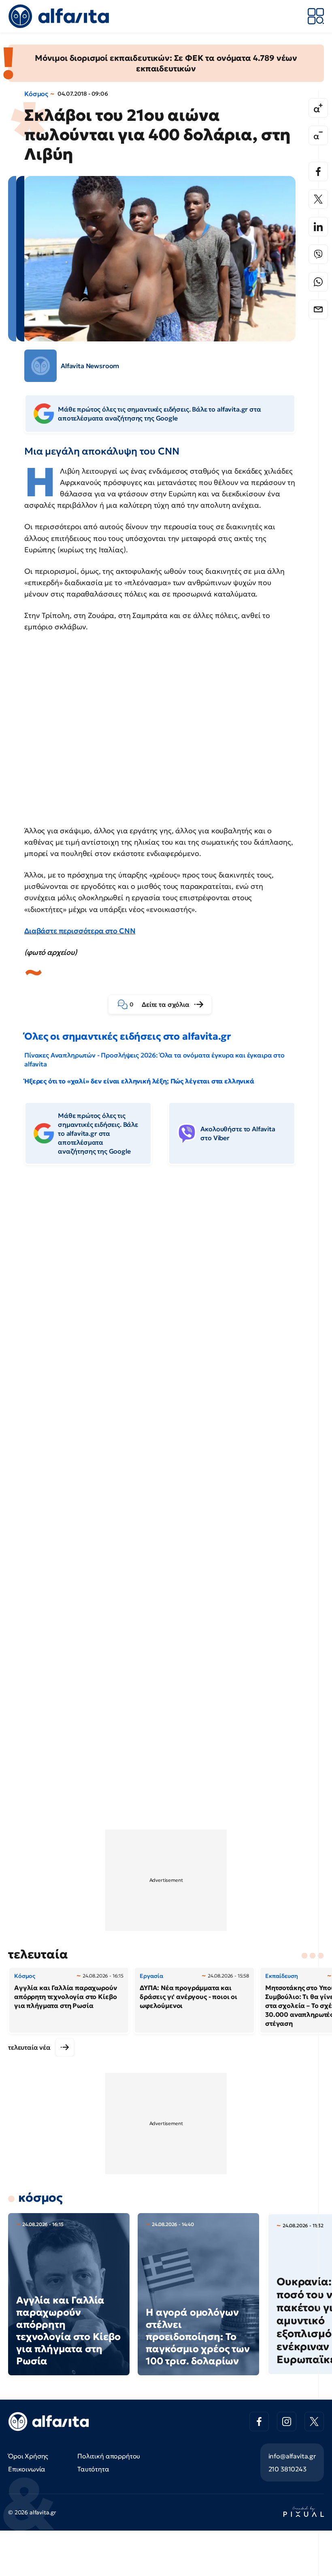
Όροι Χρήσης (28, 2456)
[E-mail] (318, 309)
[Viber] (318, 254)
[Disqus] (166, 1296)
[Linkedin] (318, 227)
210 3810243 (287, 2469)
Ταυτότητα (93, 2469)
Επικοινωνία (27, 2469)
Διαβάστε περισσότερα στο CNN (80, 931)
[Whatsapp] (318, 282)
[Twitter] (318, 199)
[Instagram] (287, 2422)
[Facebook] (318, 172)
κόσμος (40, 2197)
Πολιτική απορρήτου (109, 2456)
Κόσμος (36, 94)
